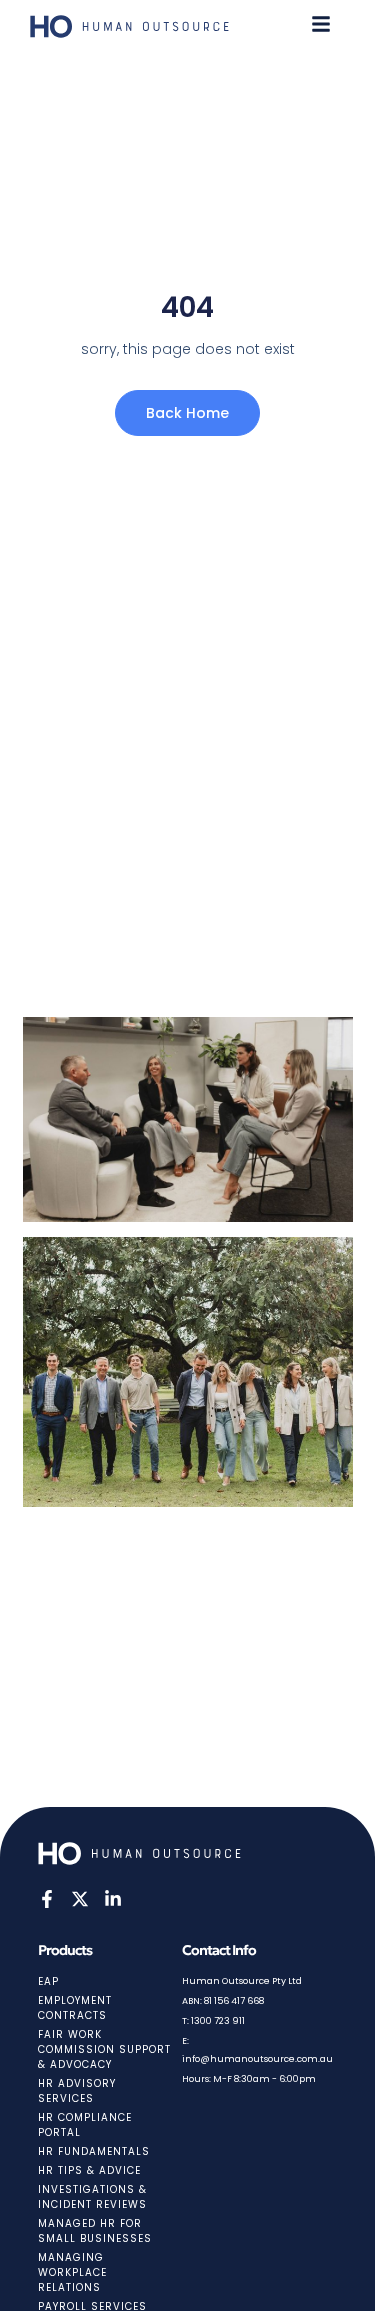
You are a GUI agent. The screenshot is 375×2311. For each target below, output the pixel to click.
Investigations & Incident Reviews (92, 2197)
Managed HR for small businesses (95, 2231)
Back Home (187, 413)
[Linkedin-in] (113, 1899)
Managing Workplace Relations (72, 2272)
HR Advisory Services (77, 2091)
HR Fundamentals (94, 2151)
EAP (48, 1981)
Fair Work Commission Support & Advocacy (104, 2049)
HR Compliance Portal (85, 2125)
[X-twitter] (80, 1899)
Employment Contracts (75, 2008)
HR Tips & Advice (89, 2170)
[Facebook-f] (47, 1899)
